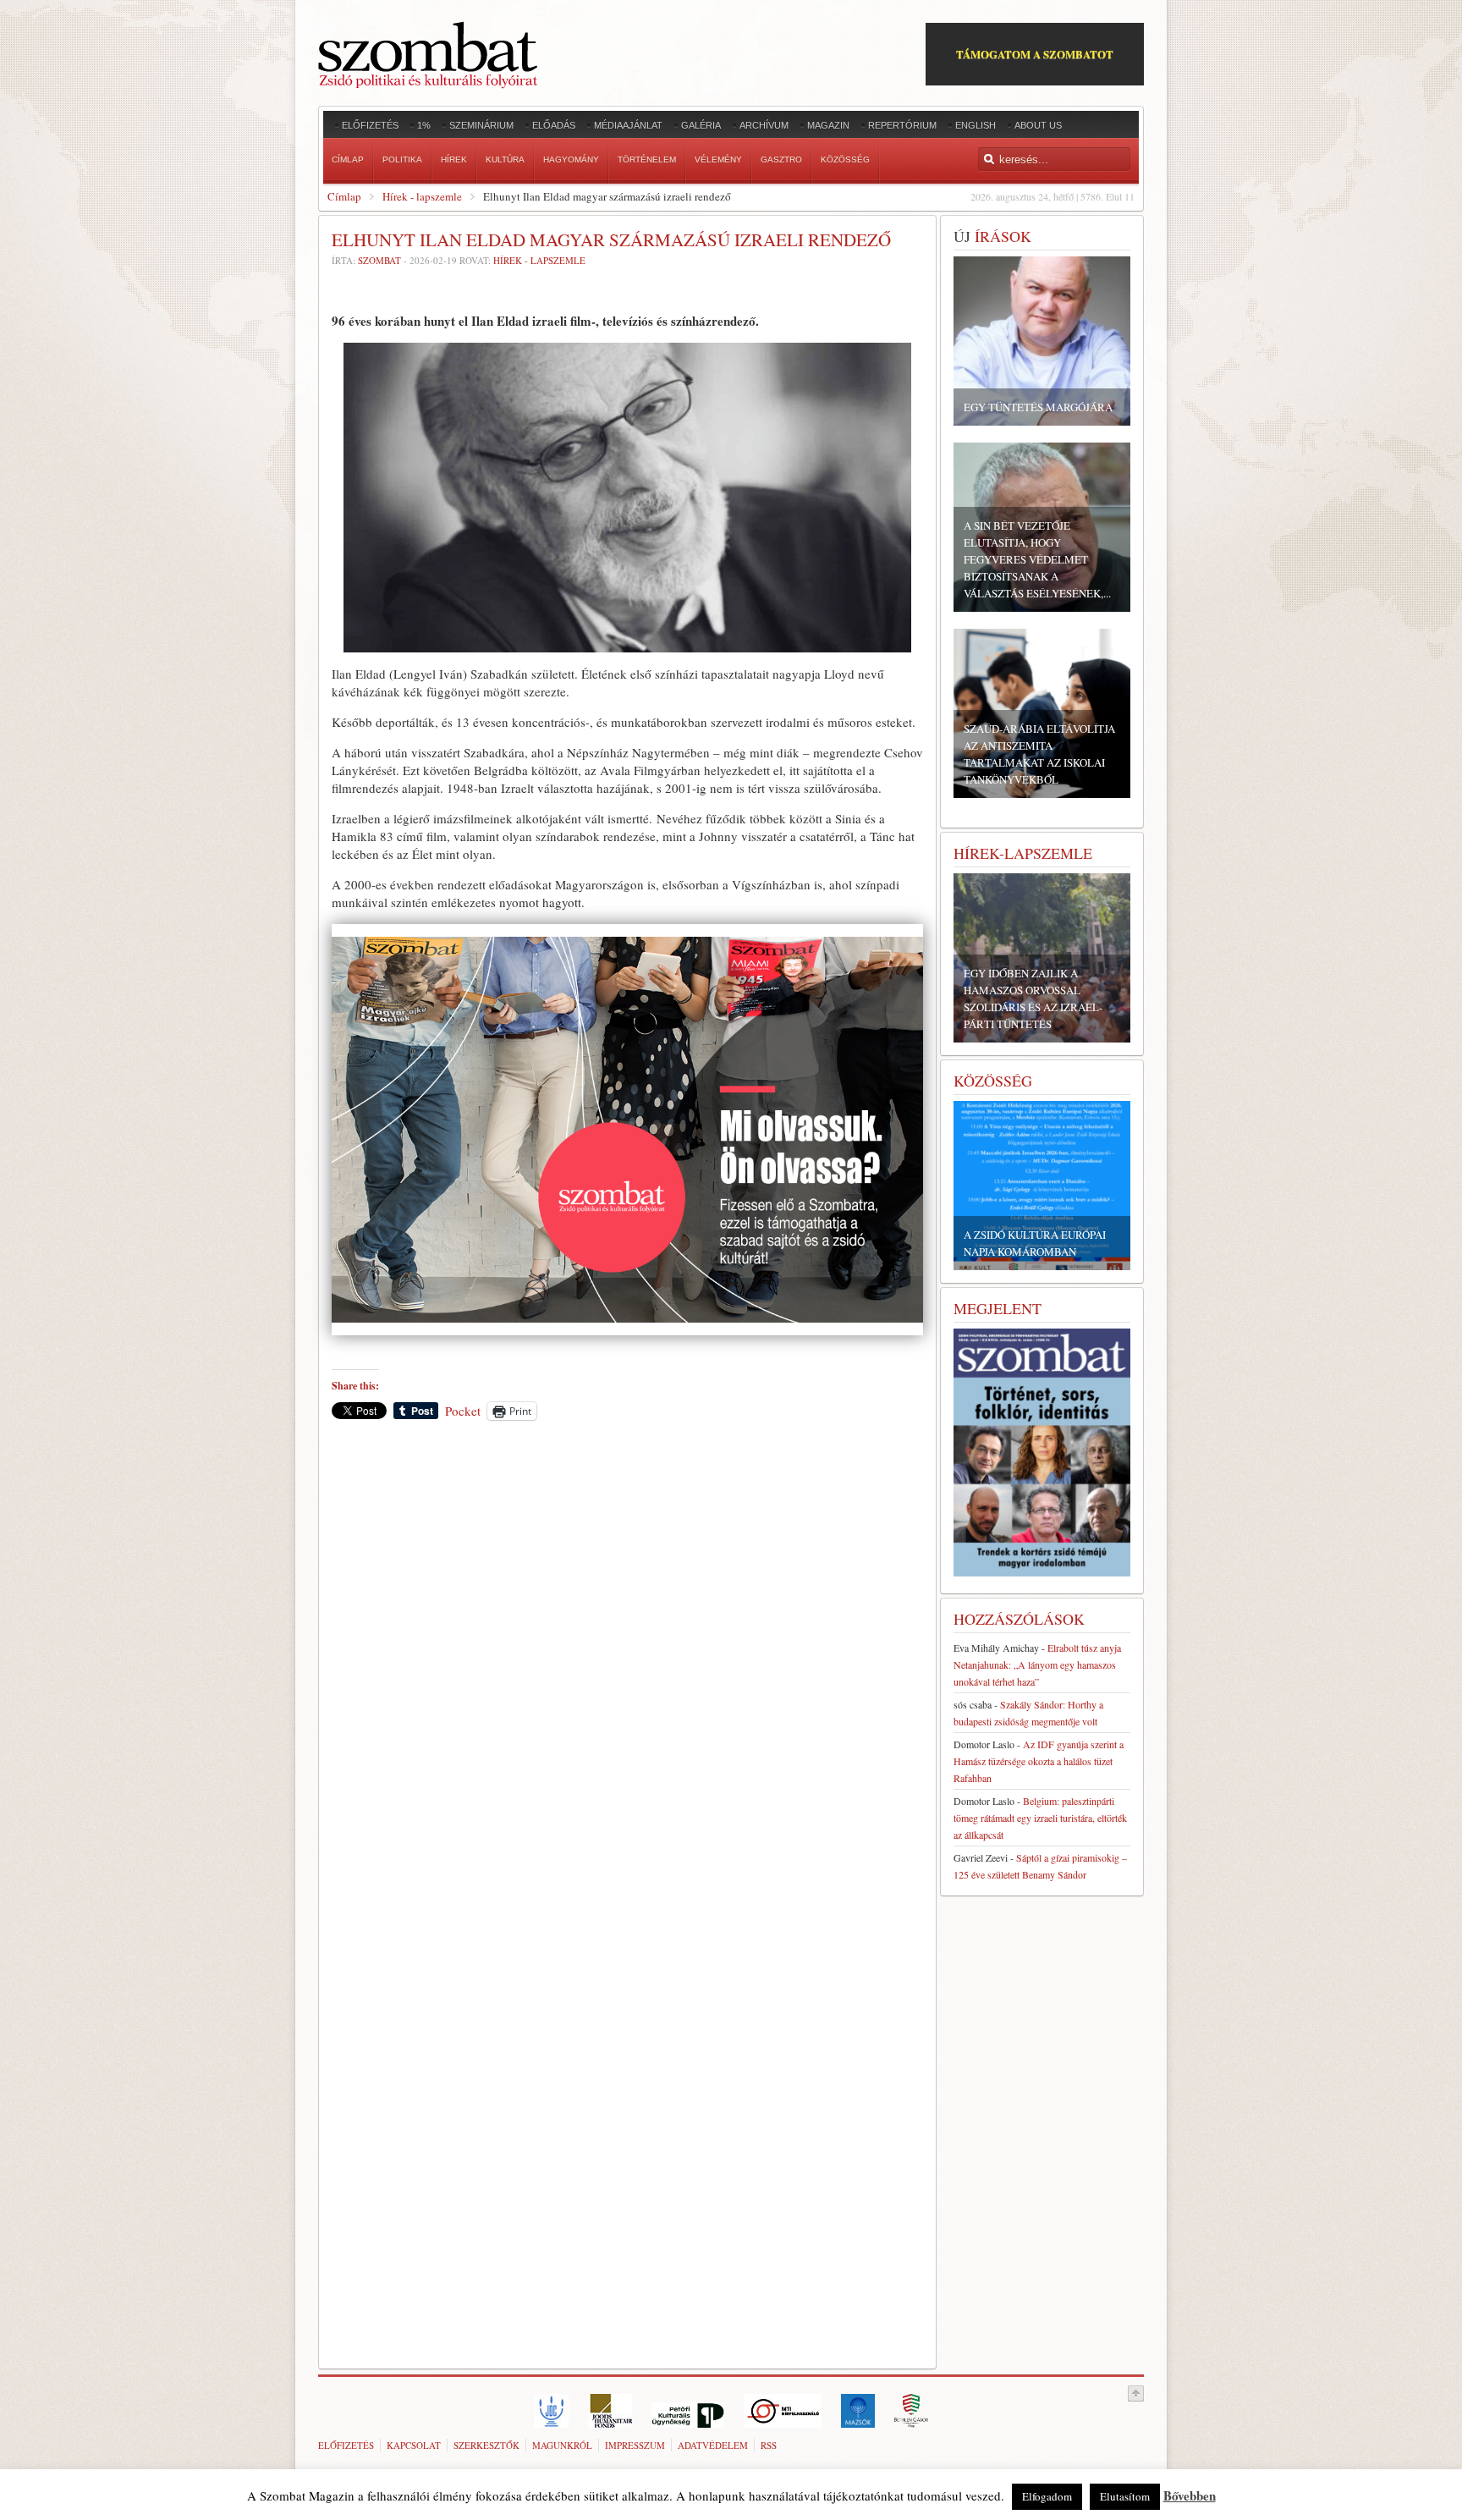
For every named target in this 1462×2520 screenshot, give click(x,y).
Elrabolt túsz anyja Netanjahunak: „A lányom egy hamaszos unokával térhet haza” (1037, 1664)
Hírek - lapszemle (422, 196)
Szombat (379, 260)
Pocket (463, 1411)
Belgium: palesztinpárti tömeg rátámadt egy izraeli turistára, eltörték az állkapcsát (1040, 1818)
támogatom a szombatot (1035, 54)
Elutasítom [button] (1125, 2496)
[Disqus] (627, 1669)
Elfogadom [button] (1047, 2496)
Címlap (344, 196)
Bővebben (1190, 2495)
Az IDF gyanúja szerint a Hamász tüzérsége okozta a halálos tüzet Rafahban (1039, 1761)
